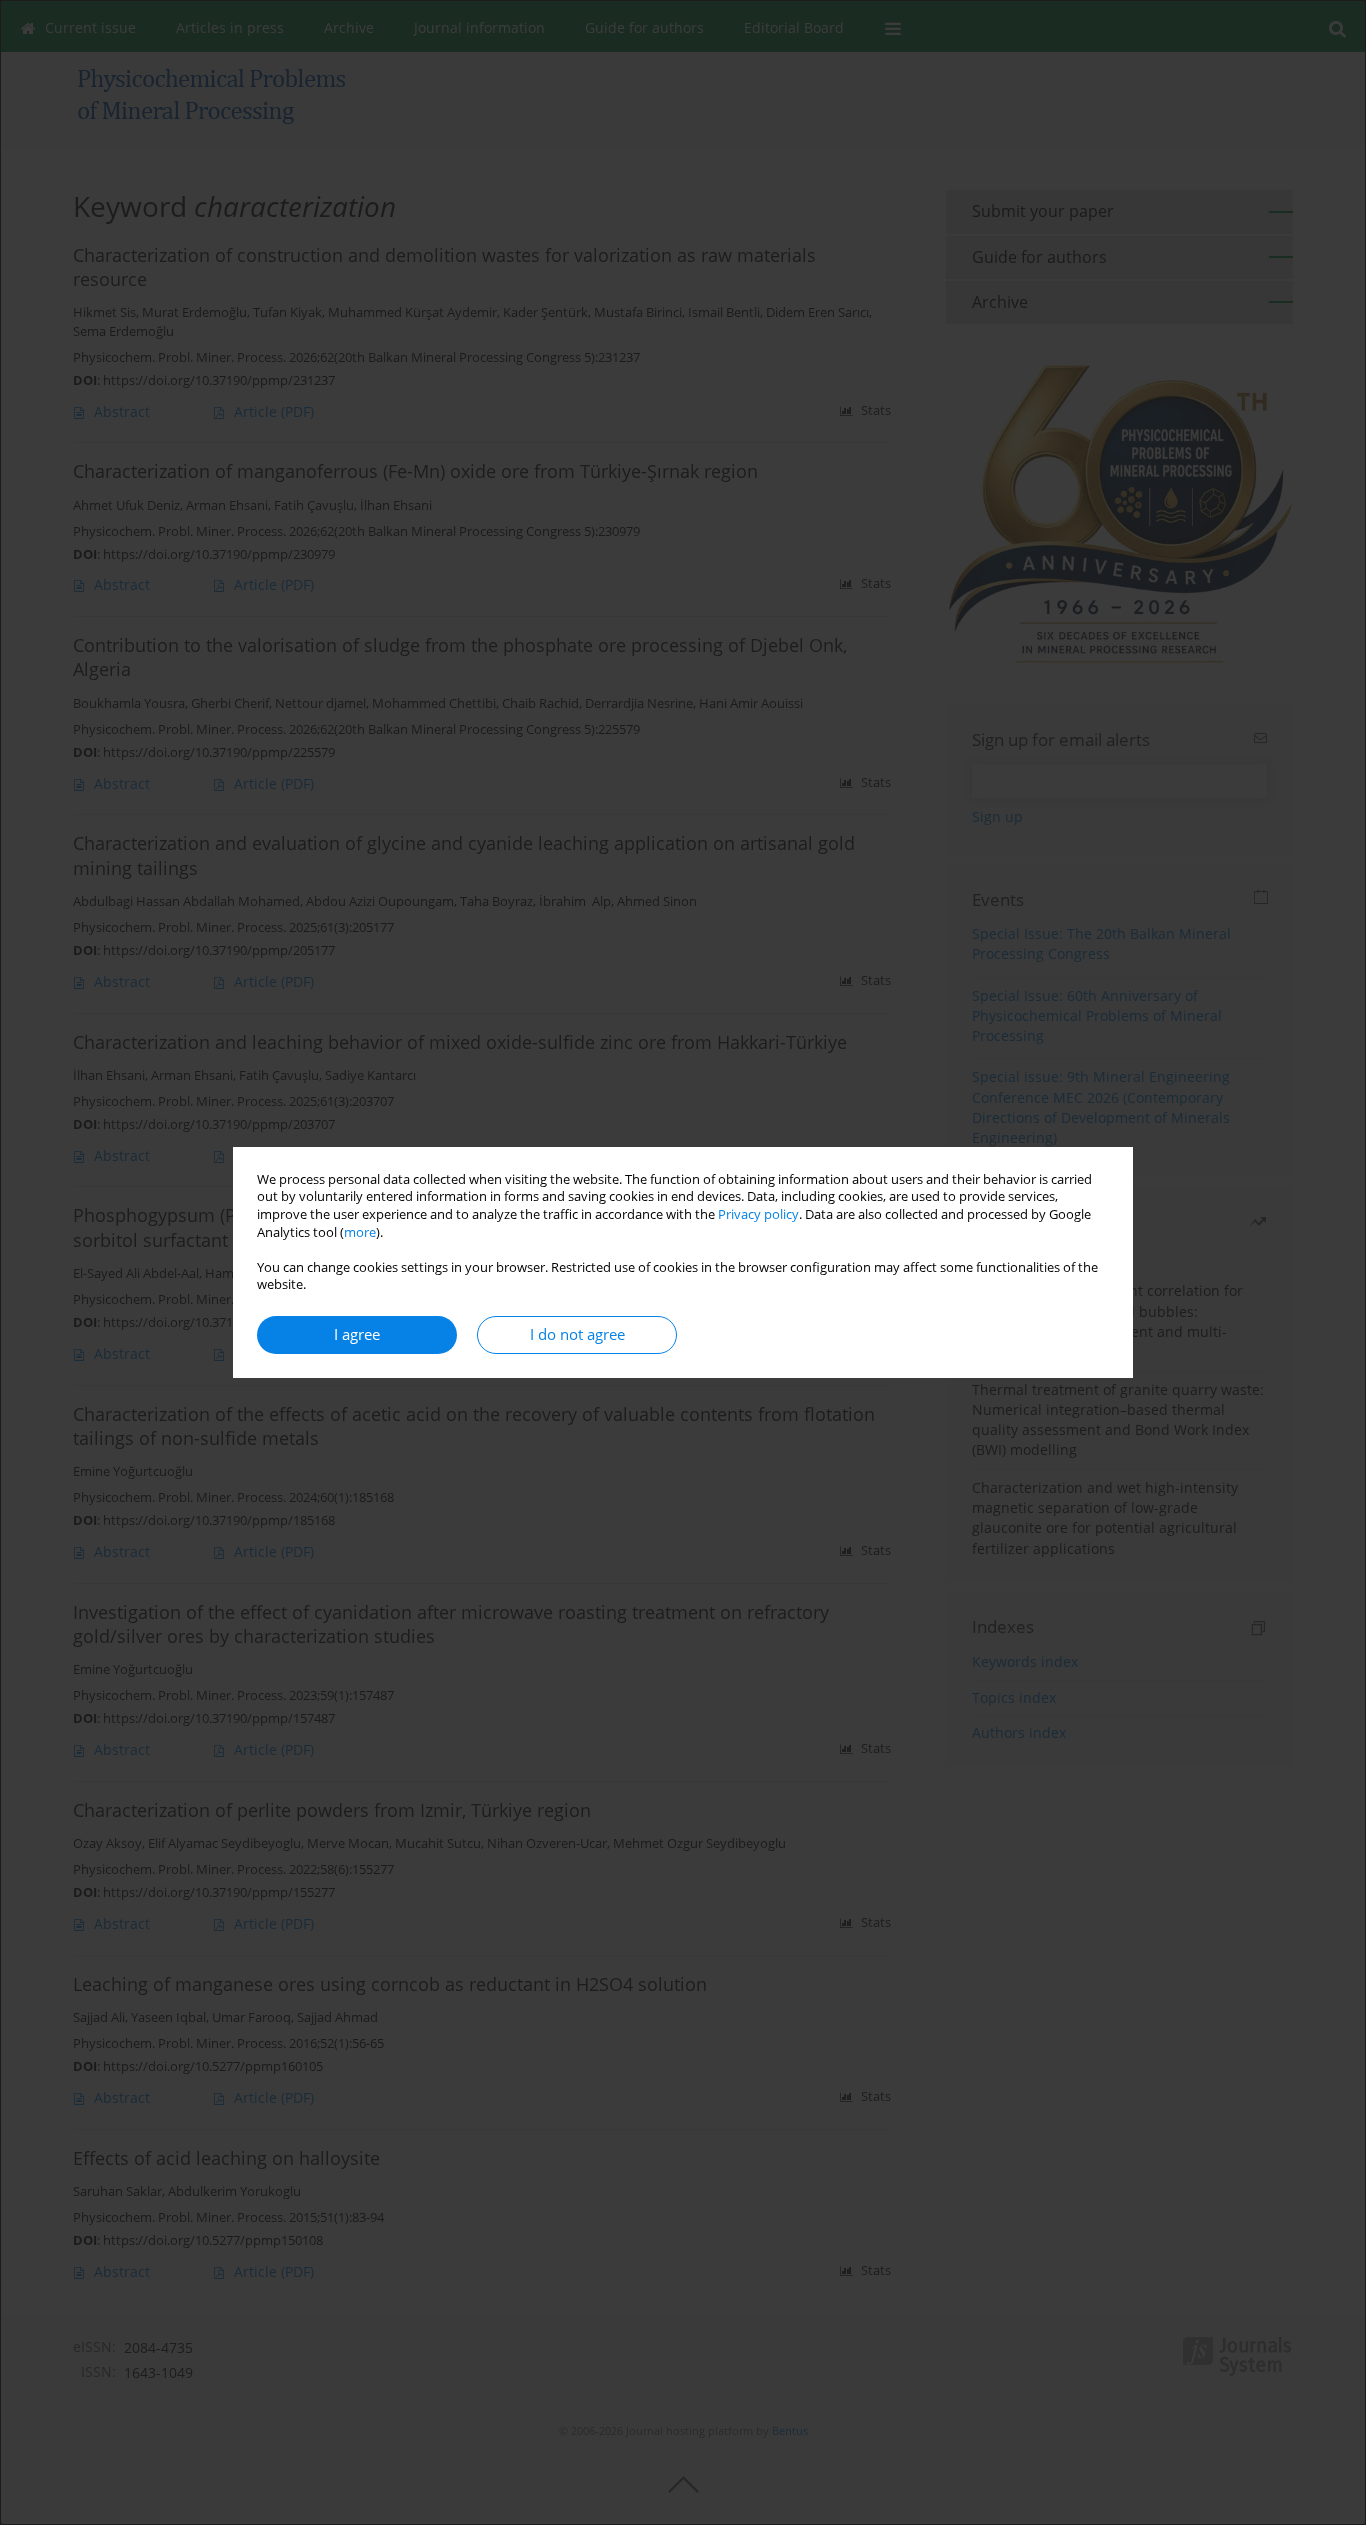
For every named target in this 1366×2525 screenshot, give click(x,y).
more (360, 1232)
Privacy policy (758, 1214)
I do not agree (577, 1334)
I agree (357, 1334)
